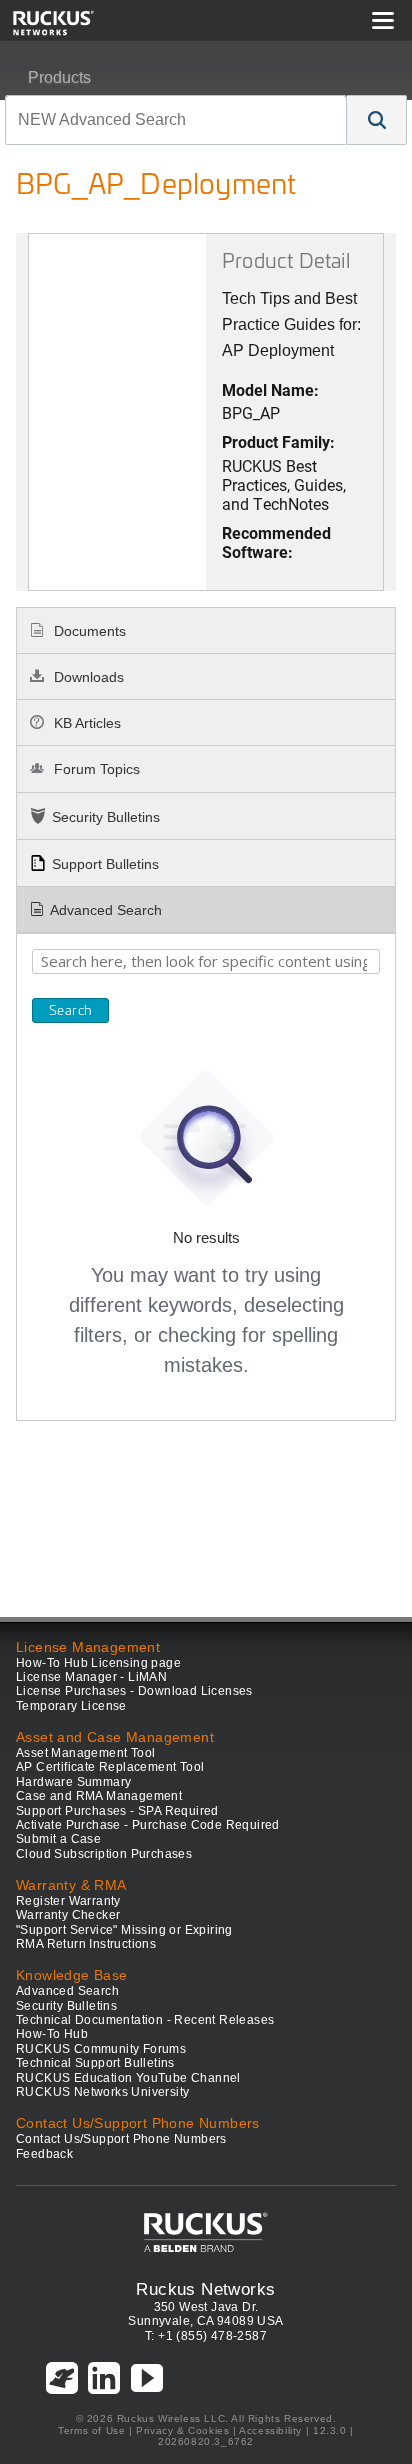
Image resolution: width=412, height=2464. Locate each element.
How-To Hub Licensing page (98, 1663)
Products (59, 77)
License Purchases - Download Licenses (134, 1691)
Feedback (44, 2154)
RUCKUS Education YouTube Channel (128, 2078)
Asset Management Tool (85, 1753)
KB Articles (85, 723)
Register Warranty (68, 1901)
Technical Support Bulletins (95, 2063)
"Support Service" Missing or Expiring (124, 1930)
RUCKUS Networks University (102, 2092)
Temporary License (71, 1706)
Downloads (87, 677)
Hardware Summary (73, 1782)
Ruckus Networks (205, 2289)
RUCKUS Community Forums (101, 2049)
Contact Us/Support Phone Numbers (121, 2139)
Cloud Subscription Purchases (104, 1854)
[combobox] (176, 120)
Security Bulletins (106, 817)
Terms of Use (91, 2430)
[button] (377, 120)
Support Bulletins (105, 864)
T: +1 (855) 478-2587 (206, 2336)
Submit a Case (58, 1839)
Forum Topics (95, 769)
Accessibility (270, 2430)
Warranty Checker (68, 1915)
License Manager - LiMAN (91, 1677)
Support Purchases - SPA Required (117, 1811)
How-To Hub (52, 2034)
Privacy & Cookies (182, 2430)
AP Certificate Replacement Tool (110, 1767)
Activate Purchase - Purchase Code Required (148, 1825)
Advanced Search (106, 910)
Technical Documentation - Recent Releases (145, 2020)
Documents (88, 631)
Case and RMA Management (99, 1796)
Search (70, 1010)
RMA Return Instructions (86, 1944)
